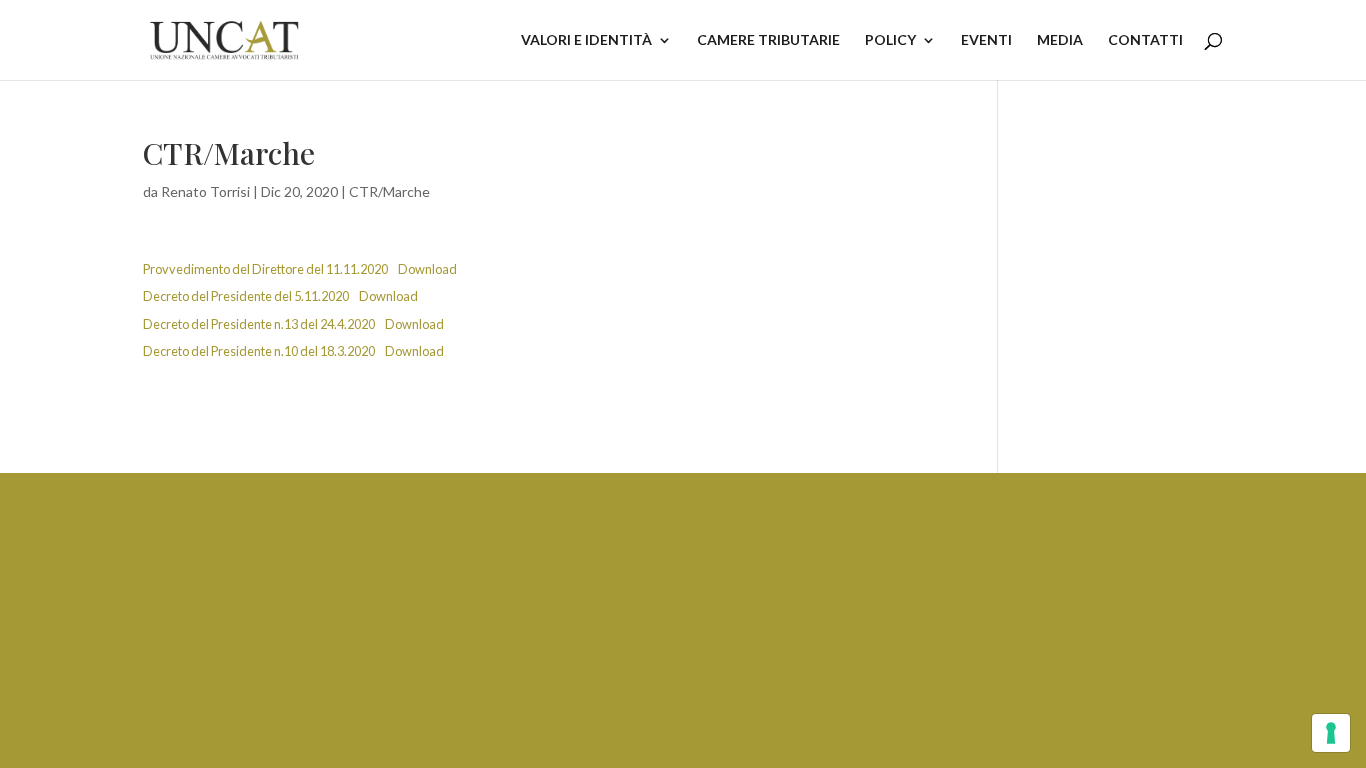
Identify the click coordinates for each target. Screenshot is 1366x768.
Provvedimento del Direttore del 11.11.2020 (265, 269)
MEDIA (1060, 40)
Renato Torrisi (205, 191)
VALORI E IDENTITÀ (586, 40)
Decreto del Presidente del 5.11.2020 (246, 296)
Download (427, 269)
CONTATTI (1145, 40)
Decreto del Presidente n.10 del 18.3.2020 (259, 351)
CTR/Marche (389, 191)
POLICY (890, 40)
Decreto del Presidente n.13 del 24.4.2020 (259, 324)
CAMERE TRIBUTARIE (768, 40)
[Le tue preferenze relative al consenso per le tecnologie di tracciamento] (1331, 733)
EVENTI (986, 40)
